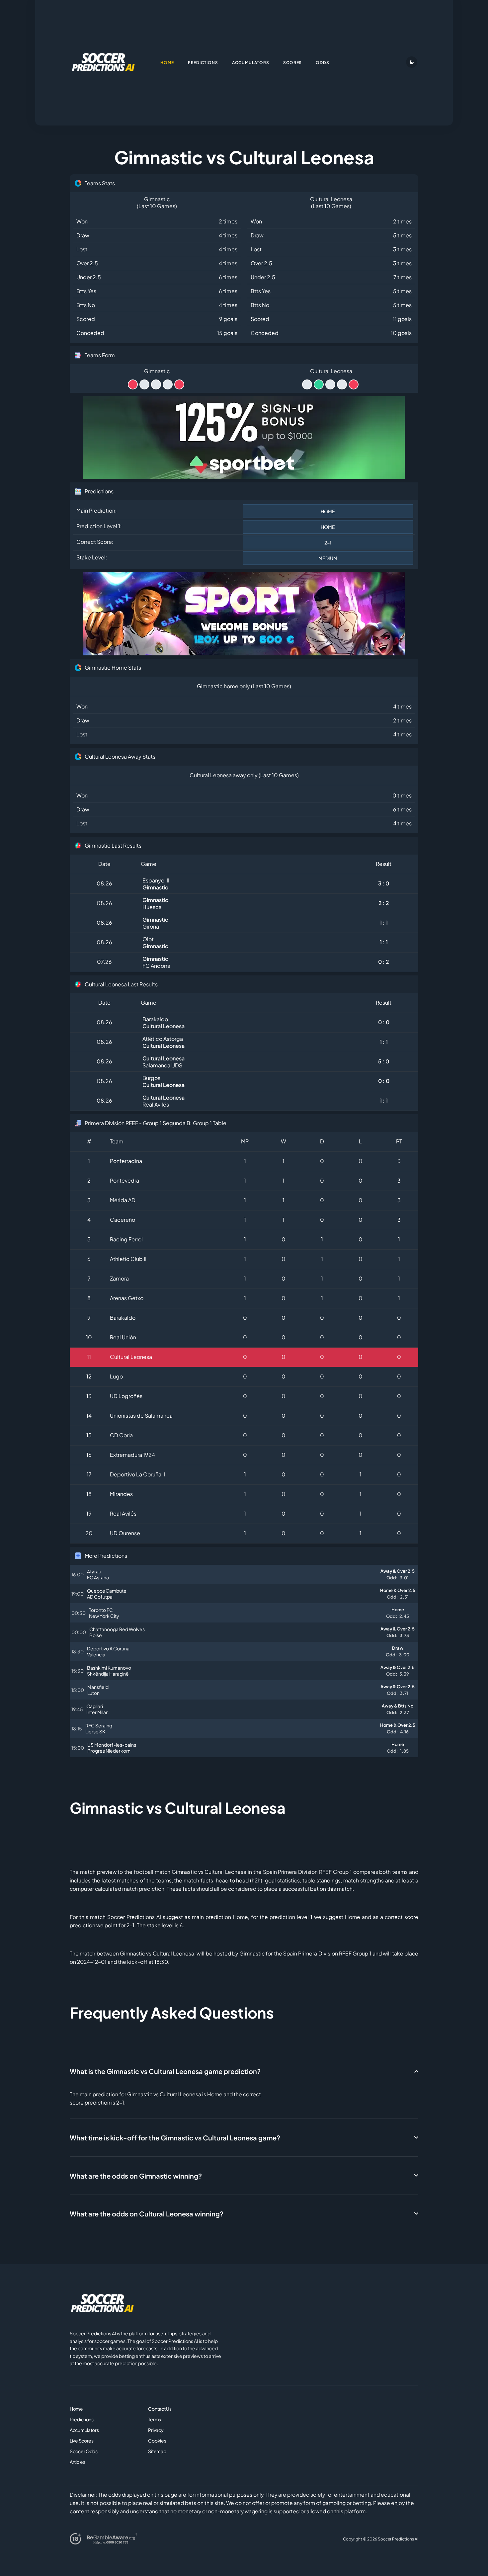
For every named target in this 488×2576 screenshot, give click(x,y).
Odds (323, 63)
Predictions (82, 2419)
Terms (155, 2419)
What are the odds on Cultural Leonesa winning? (147, 2214)
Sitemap (157, 2451)
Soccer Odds (84, 2451)
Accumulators (84, 2430)
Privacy (156, 2430)
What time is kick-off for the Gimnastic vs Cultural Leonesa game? (175, 2138)
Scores (293, 63)
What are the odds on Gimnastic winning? (136, 2176)
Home (76, 2409)
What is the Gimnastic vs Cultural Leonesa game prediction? (165, 2071)
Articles (78, 2462)
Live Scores (82, 2441)
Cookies (157, 2441)
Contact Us (160, 2409)
